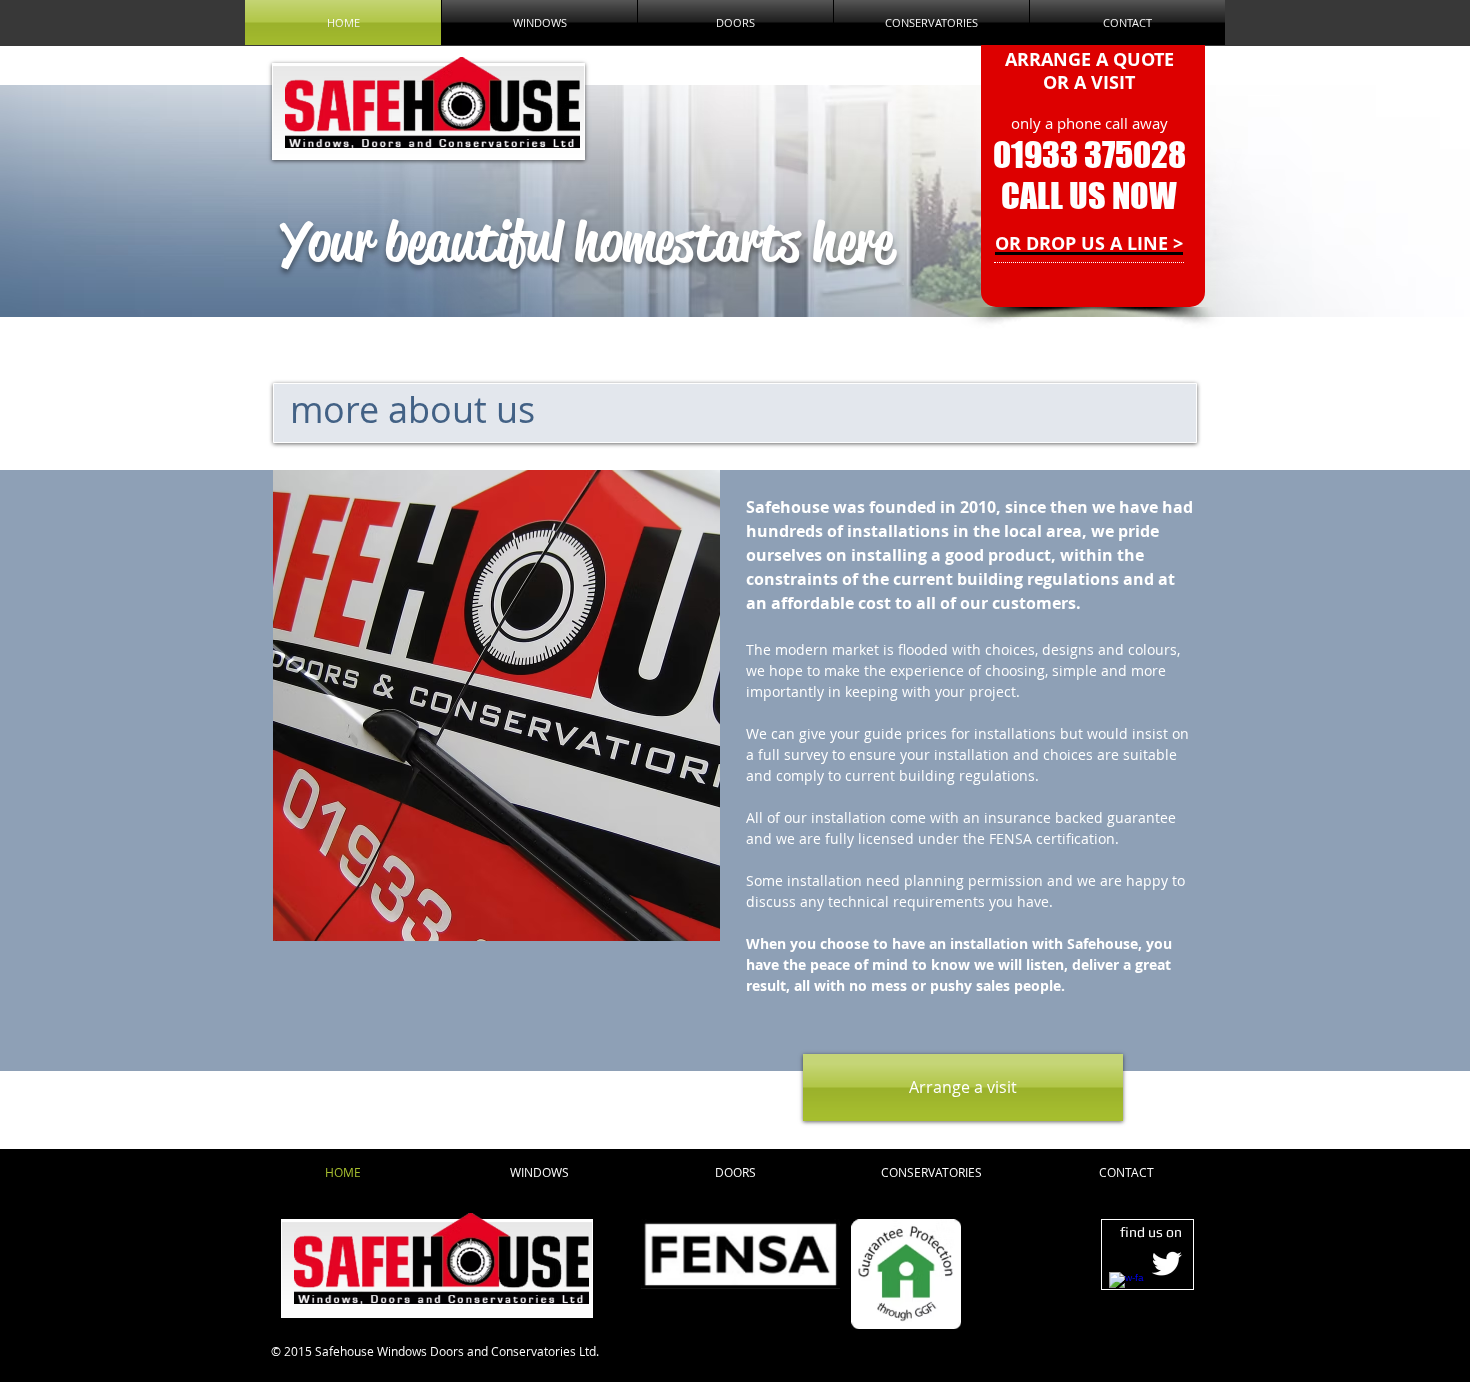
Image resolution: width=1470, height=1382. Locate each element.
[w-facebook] (1126, 1289)
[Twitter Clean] (1166, 1263)
